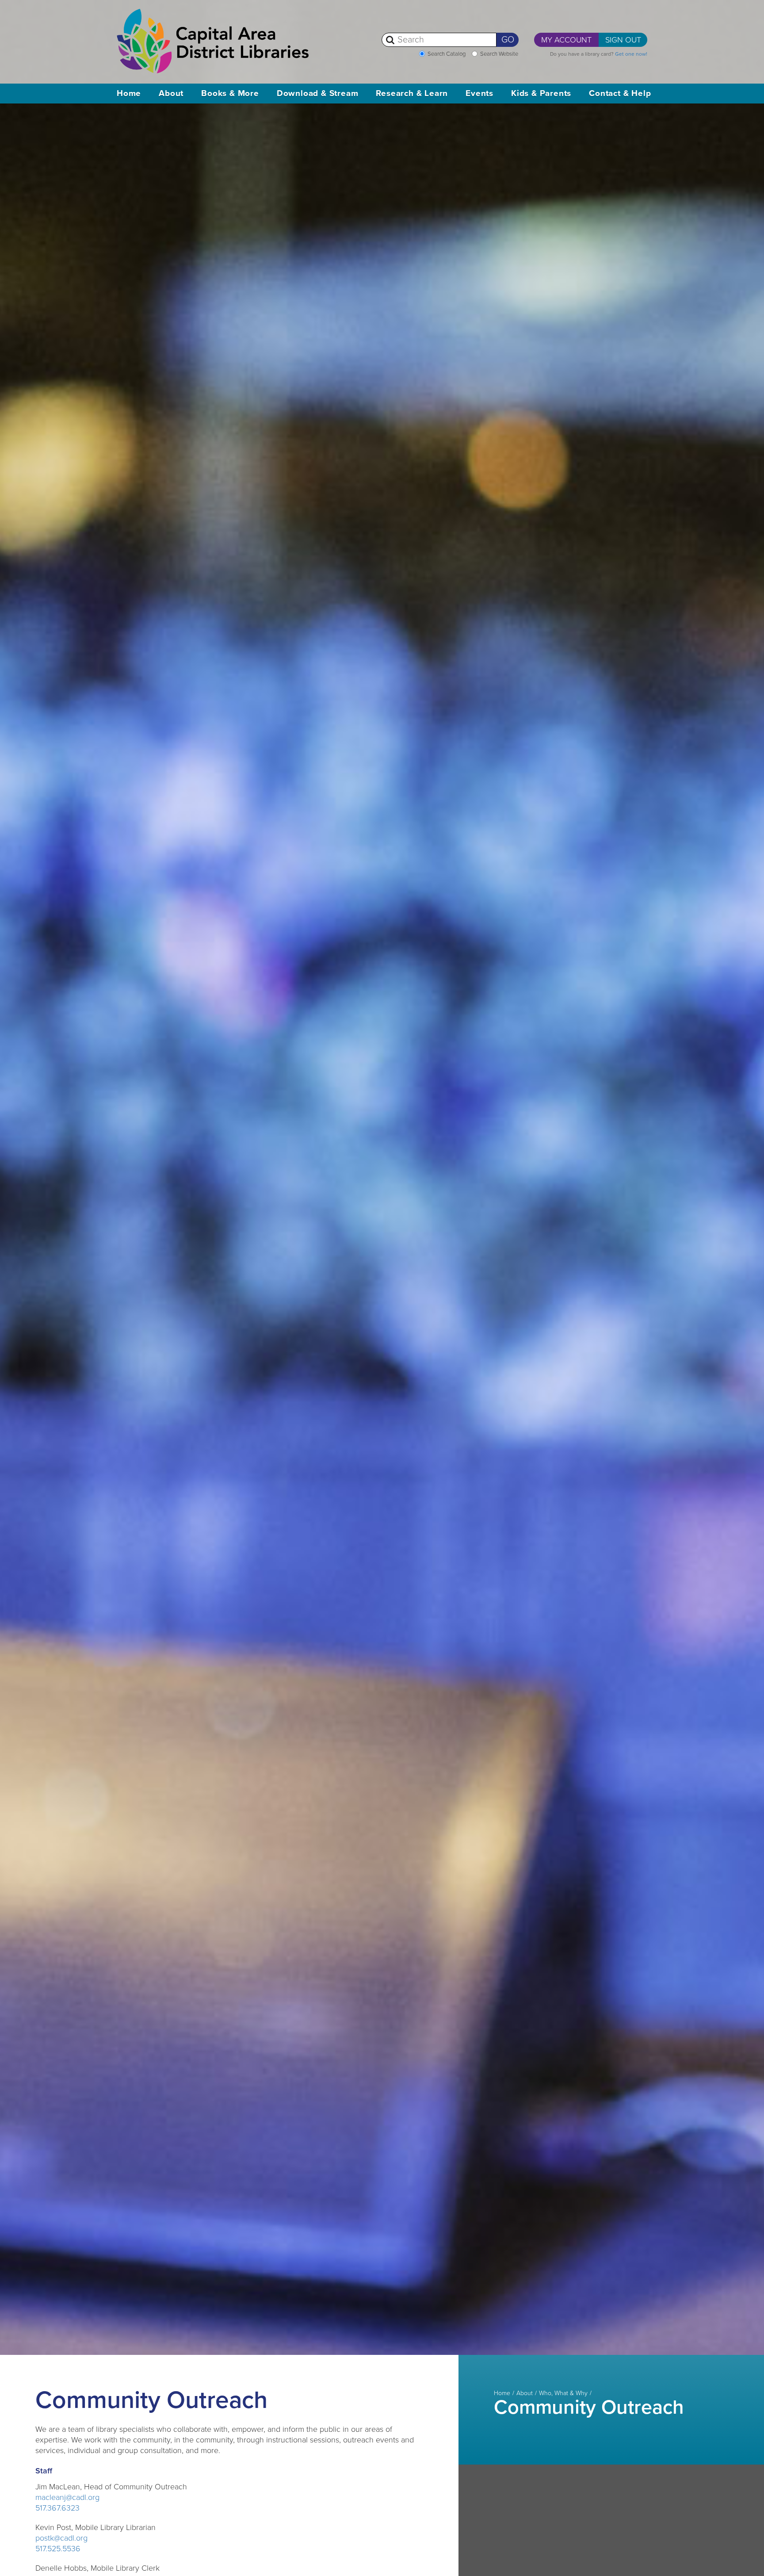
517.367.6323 (57, 2508)
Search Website (499, 54)
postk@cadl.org (61, 2538)
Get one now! (631, 54)
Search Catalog (447, 54)
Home (129, 93)
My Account (566, 40)
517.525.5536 (58, 2549)
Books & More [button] (230, 93)
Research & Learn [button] (412, 93)
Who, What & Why (563, 2393)
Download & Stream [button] (318, 93)
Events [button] (479, 93)
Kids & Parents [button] (541, 93)
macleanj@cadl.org (67, 2497)
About (525, 2393)
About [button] (171, 93)
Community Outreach (589, 2408)
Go (508, 40)
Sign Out (623, 40)
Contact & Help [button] (620, 93)
